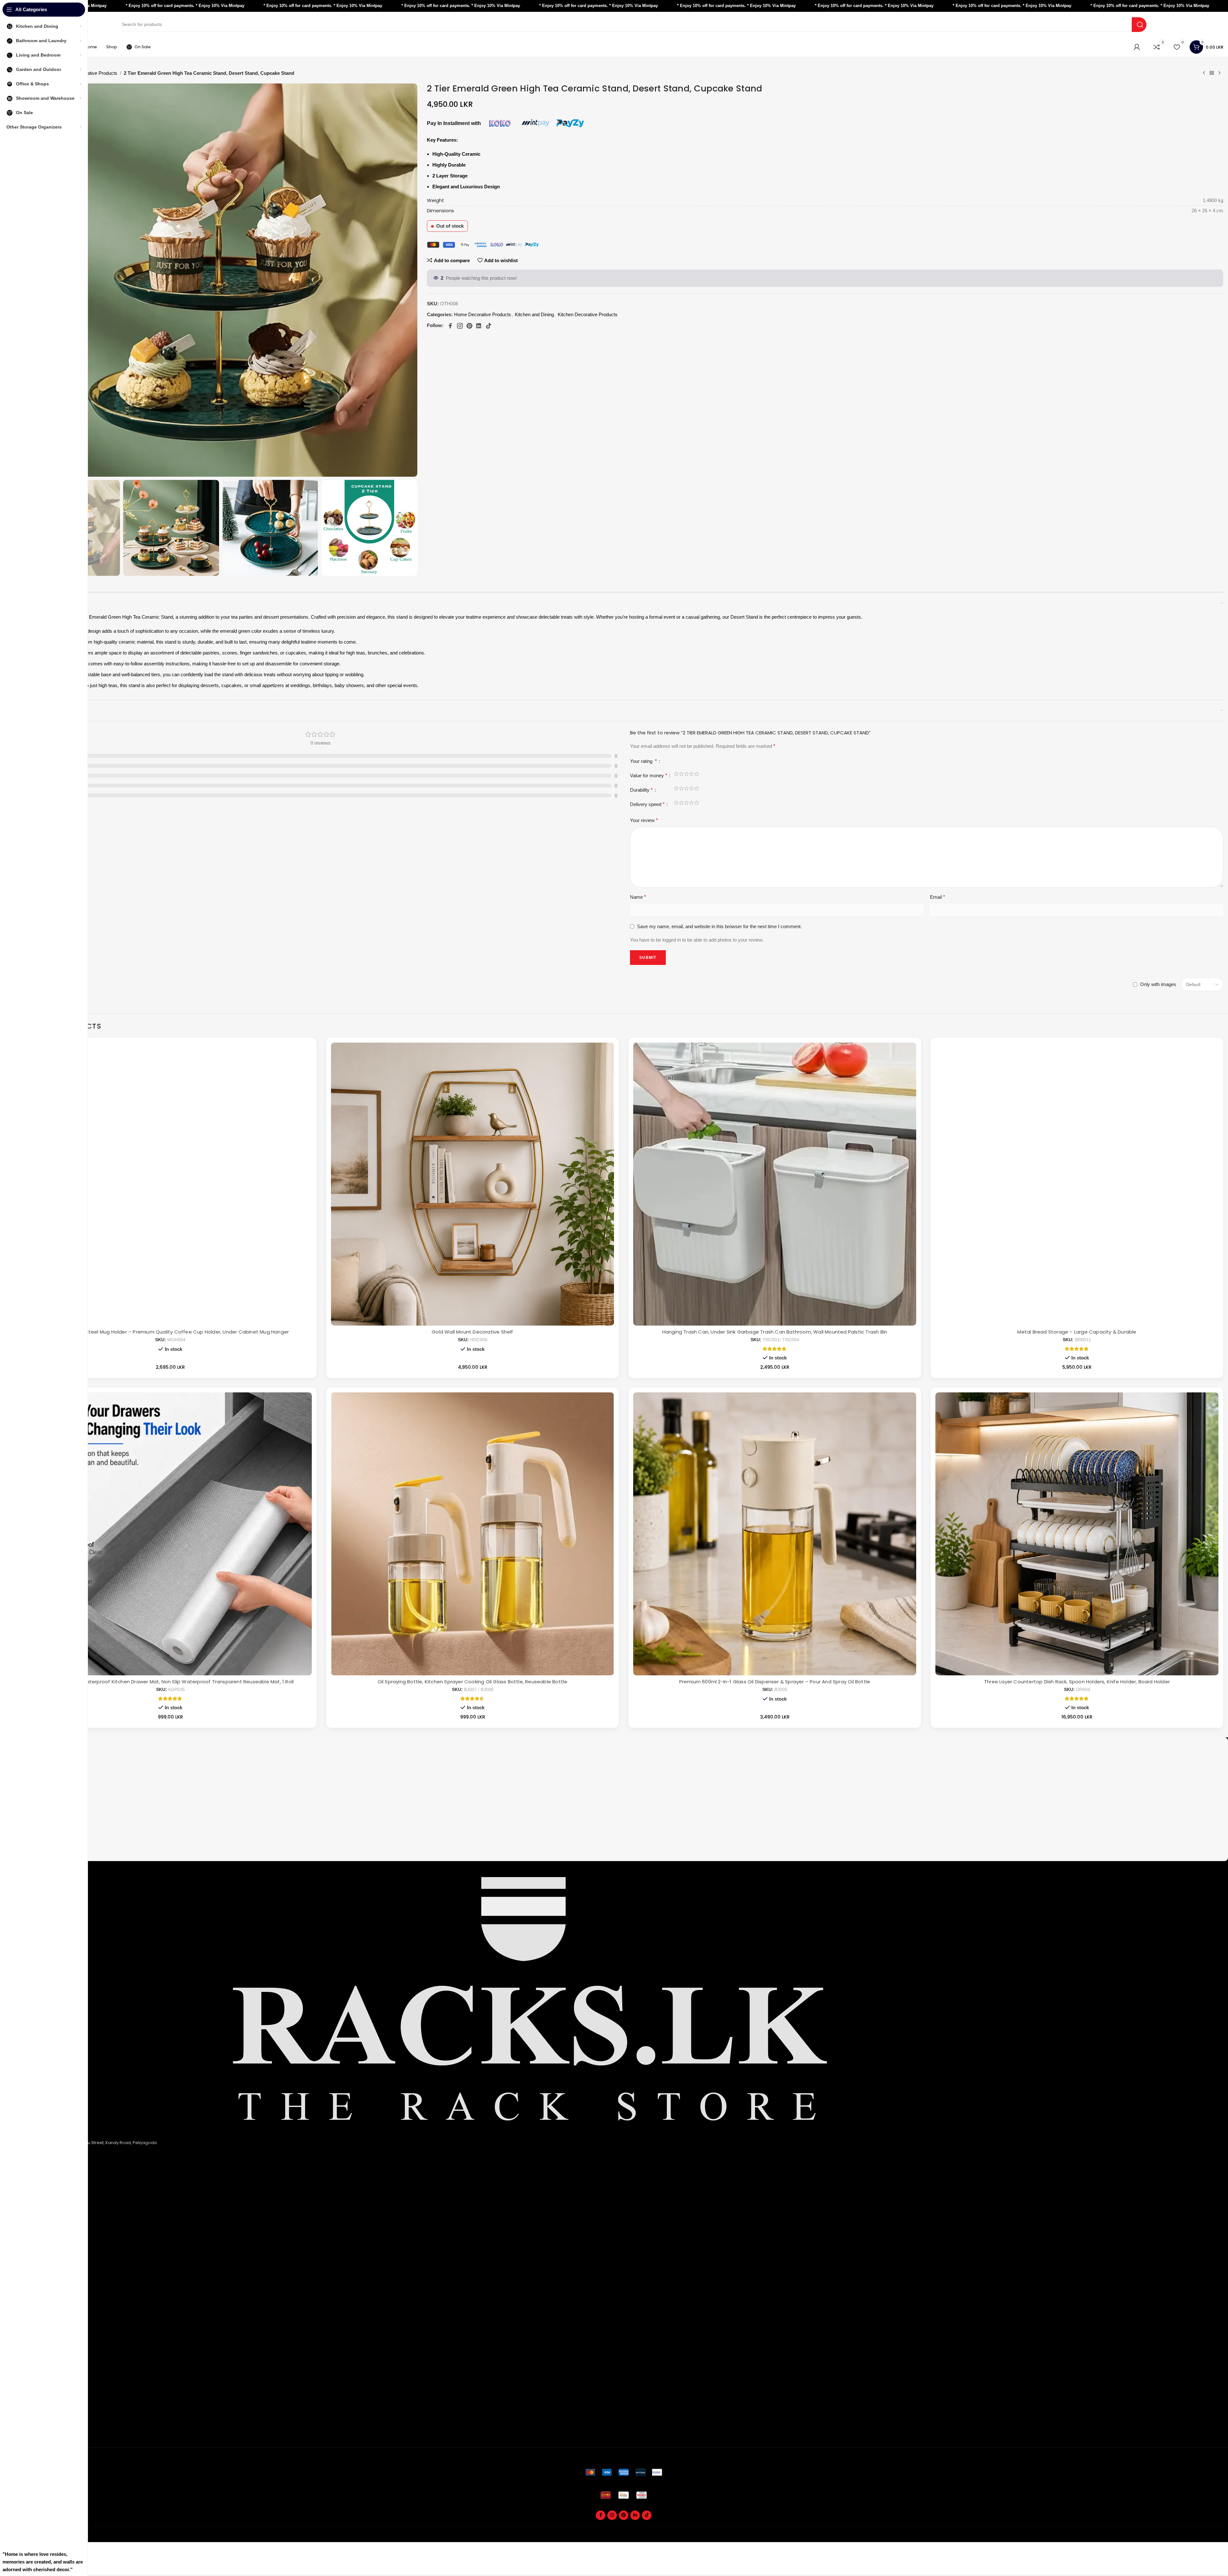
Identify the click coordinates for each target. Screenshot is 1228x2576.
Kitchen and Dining (534, 314)
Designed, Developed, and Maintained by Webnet (1173, 2538)
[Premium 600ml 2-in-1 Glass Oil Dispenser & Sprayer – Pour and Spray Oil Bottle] (775, 1534)
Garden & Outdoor (40, 2282)
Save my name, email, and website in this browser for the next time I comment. (719, 926)
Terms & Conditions (41, 2228)
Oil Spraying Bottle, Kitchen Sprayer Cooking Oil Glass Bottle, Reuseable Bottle (473, 1682)
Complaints (33, 2411)
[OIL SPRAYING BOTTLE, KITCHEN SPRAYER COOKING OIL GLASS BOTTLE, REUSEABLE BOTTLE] (472, 1534)
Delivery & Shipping (41, 2400)
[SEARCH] (1139, 25)
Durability (641, 790)
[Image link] (624, 2472)
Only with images (1158, 984)
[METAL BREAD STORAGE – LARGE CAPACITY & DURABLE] (1077, 1184)
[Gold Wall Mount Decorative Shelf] (472, 1184)
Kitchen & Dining (37, 2261)
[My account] (1137, 47)
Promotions (33, 2421)
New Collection (36, 2336)
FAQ (25, 2325)
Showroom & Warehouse (47, 2303)
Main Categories (44, 2250)
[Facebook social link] (601, 2515)
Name (638, 897)
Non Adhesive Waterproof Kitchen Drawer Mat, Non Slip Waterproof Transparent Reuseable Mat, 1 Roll (170, 1682)
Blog (25, 2368)
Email (937, 897)
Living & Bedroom (39, 2293)
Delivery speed (647, 804)
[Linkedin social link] (635, 2515)
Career (28, 2357)
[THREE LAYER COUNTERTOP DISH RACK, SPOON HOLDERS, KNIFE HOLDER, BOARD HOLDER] (1077, 1534)
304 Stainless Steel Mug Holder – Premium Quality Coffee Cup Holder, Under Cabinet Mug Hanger (170, 1332)
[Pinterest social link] (624, 2515)
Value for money (649, 775)
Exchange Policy (38, 2218)
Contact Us (32, 2239)
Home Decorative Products (89, 73)
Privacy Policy (35, 2207)
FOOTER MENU (39, 2314)
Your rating (643, 761)
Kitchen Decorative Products (588, 314)
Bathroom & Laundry (42, 2272)
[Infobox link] (624, 1750)
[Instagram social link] (612, 2515)
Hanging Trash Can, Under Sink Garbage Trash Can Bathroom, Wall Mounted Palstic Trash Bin (775, 1332)
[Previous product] (1204, 73)
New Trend (32, 2347)
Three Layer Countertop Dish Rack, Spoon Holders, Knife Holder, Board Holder (1077, 1682)
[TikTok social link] (647, 2515)
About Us (30, 2197)
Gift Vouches (34, 2432)
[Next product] (1219, 73)
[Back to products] (1212, 73)
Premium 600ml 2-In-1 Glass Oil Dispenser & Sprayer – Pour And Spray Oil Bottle (775, 1682)
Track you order (37, 2390)
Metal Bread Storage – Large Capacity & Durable (1077, 1332)
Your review (644, 820)
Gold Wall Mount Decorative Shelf (472, 1332)
